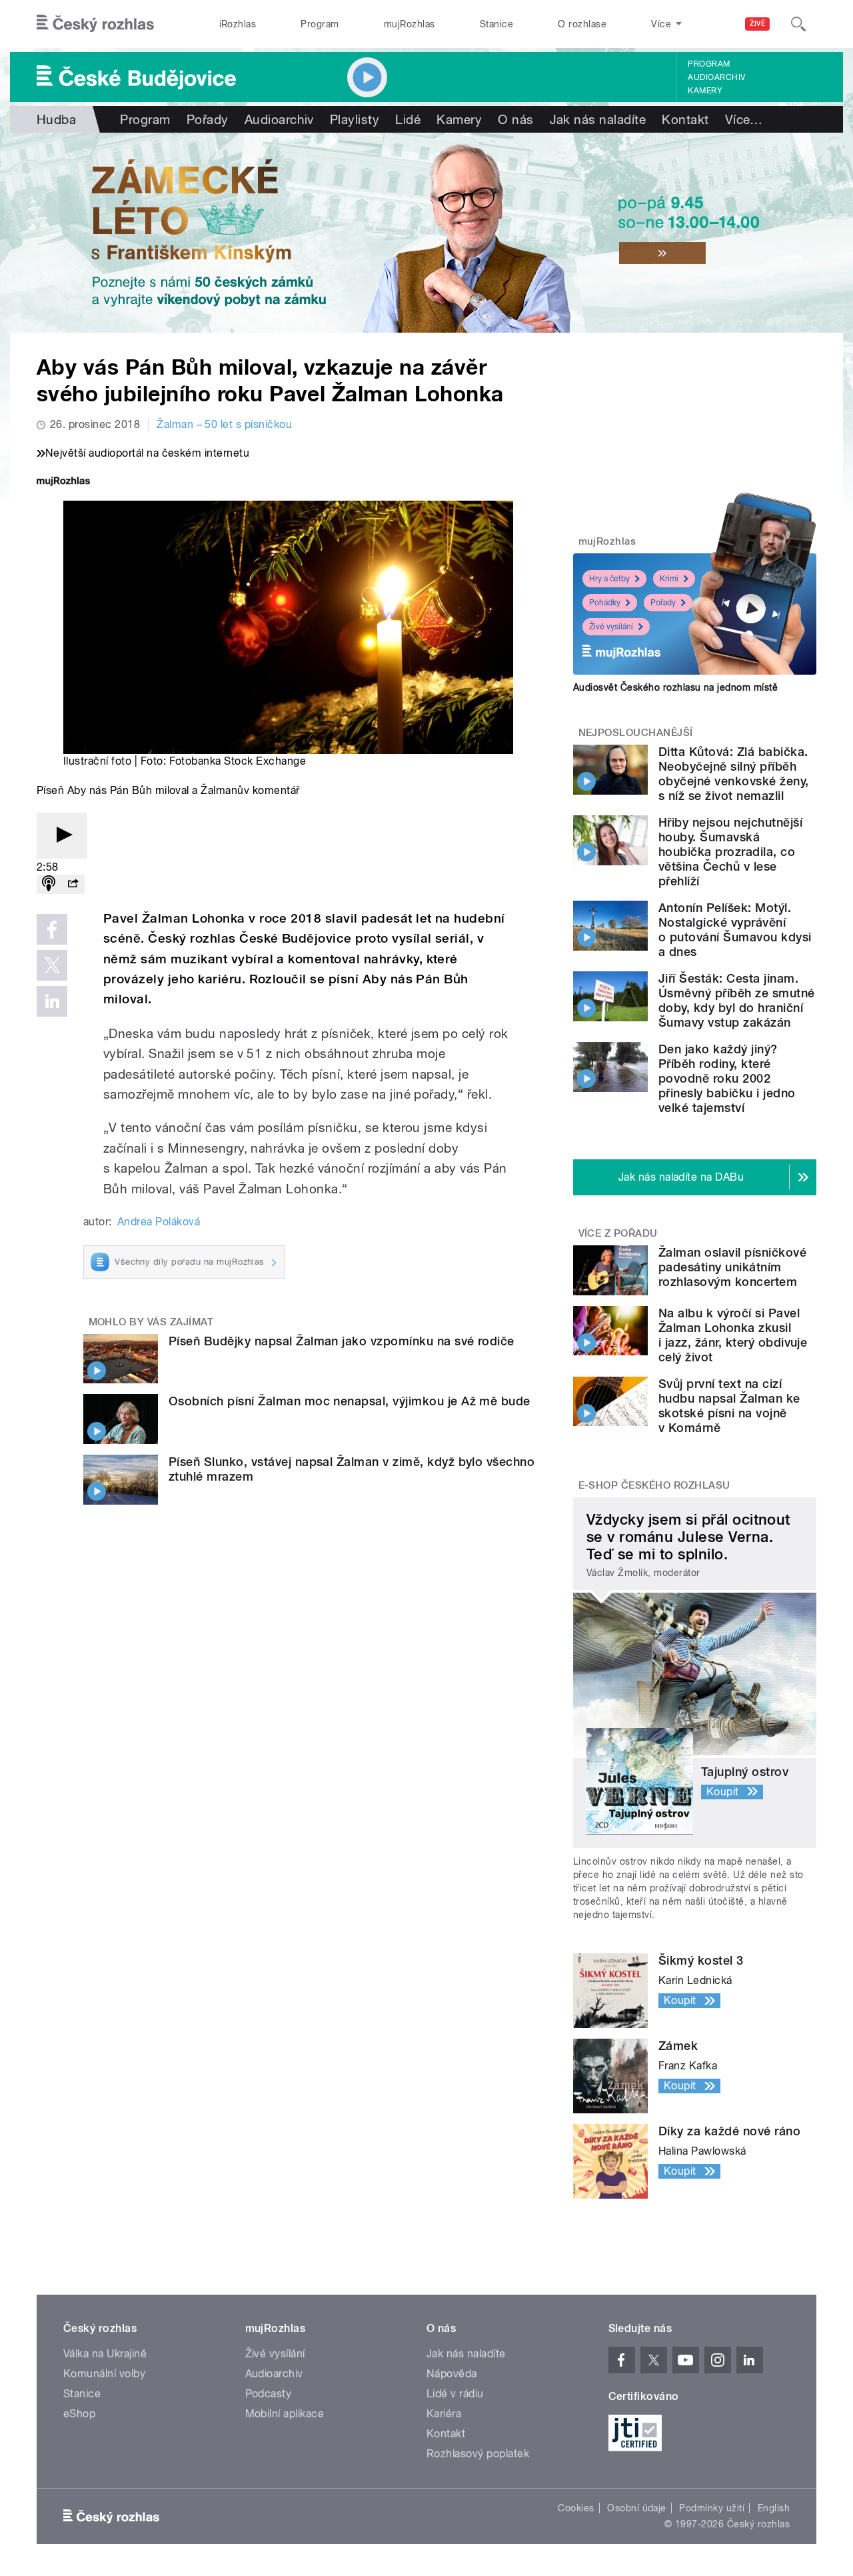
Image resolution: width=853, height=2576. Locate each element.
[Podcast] (49, 884)
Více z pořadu (618, 1233)
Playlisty (355, 119)
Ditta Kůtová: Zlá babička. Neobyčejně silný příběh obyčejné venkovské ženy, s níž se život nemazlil (734, 774)
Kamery (705, 91)
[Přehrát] (62, 836)
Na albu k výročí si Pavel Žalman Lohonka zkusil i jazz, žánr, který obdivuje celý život (733, 1335)
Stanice (496, 24)
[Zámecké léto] (426, 233)
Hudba (56, 119)
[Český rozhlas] (95, 24)
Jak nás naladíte (598, 119)
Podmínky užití (712, 2508)
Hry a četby (609, 579)
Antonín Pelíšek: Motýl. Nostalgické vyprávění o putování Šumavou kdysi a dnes (735, 930)
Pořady (208, 119)
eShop (79, 2414)
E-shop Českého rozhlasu (654, 1485)
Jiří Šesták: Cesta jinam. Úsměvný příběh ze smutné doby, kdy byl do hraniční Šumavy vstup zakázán (737, 1000)
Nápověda (452, 2374)
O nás (515, 119)
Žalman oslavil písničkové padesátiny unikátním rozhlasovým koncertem (732, 1267)
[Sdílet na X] (52, 965)
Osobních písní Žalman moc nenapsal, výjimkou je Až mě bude (350, 1401)
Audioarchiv (716, 77)
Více (744, 119)
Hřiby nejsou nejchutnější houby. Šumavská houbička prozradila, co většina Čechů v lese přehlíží (730, 852)
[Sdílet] (73, 884)
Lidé (408, 119)
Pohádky (605, 603)
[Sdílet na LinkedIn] (52, 1001)
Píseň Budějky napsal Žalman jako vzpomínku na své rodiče (342, 1341)
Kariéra (444, 2414)
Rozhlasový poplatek (478, 2454)
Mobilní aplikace (285, 2414)
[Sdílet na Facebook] (52, 929)
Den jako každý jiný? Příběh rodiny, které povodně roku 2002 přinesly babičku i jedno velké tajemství (727, 1078)
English (774, 2508)
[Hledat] (798, 24)
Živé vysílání (611, 627)
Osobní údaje (637, 2508)
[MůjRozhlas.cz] (63, 482)
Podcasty (269, 2394)
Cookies (576, 2508)
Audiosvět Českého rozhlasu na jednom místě (675, 687)
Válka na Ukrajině (105, 2354)
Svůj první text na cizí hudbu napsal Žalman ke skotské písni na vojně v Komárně (729, 1406)
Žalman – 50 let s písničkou (224, 424)
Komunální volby (104, 2374)
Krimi (669, 579)
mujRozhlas (410, 24)
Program (320, 24)
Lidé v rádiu (455, 2394)
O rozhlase (582, 24)
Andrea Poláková (159, 1222)
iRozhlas (238, 24)
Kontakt (685, 119)
